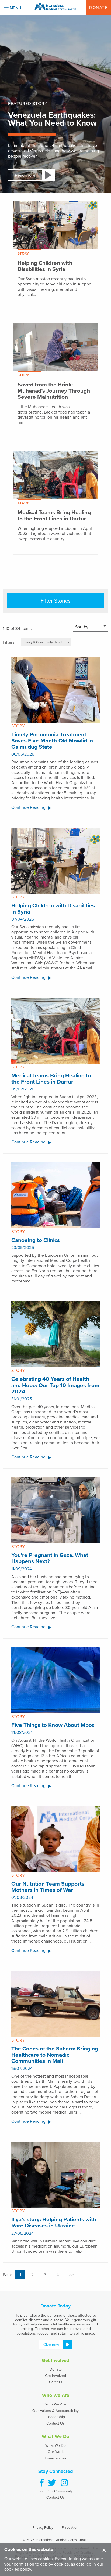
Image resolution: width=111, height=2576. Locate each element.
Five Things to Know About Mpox (53, 1725)
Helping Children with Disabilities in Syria (53, 908)
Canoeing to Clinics (36, 1240)
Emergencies (56, 2458)
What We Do (55, 2445)
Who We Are (56, 2404)
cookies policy (18, 2569)
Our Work (56, 2452)
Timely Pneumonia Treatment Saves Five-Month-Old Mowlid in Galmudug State (52, 740)
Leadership (56, 2417)
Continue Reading (28, 808)
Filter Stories (56, 601)
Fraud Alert (70, 2527)
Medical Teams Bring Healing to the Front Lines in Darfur (51, 1078)
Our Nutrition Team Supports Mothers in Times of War (48, 1887)
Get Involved (55, 2376)
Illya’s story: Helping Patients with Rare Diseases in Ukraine (54, 2222)
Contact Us (55, 2423)
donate (98, 7)
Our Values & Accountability (55, 2411)
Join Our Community (56, 2491)
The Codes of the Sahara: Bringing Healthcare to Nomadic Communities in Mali (55, 2055)
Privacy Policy (43, 2527)
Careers (56, 2382)
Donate (56, 2369)
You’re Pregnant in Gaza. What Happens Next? (50, 1558)
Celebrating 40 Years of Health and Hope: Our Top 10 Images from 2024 (55, 1385)
